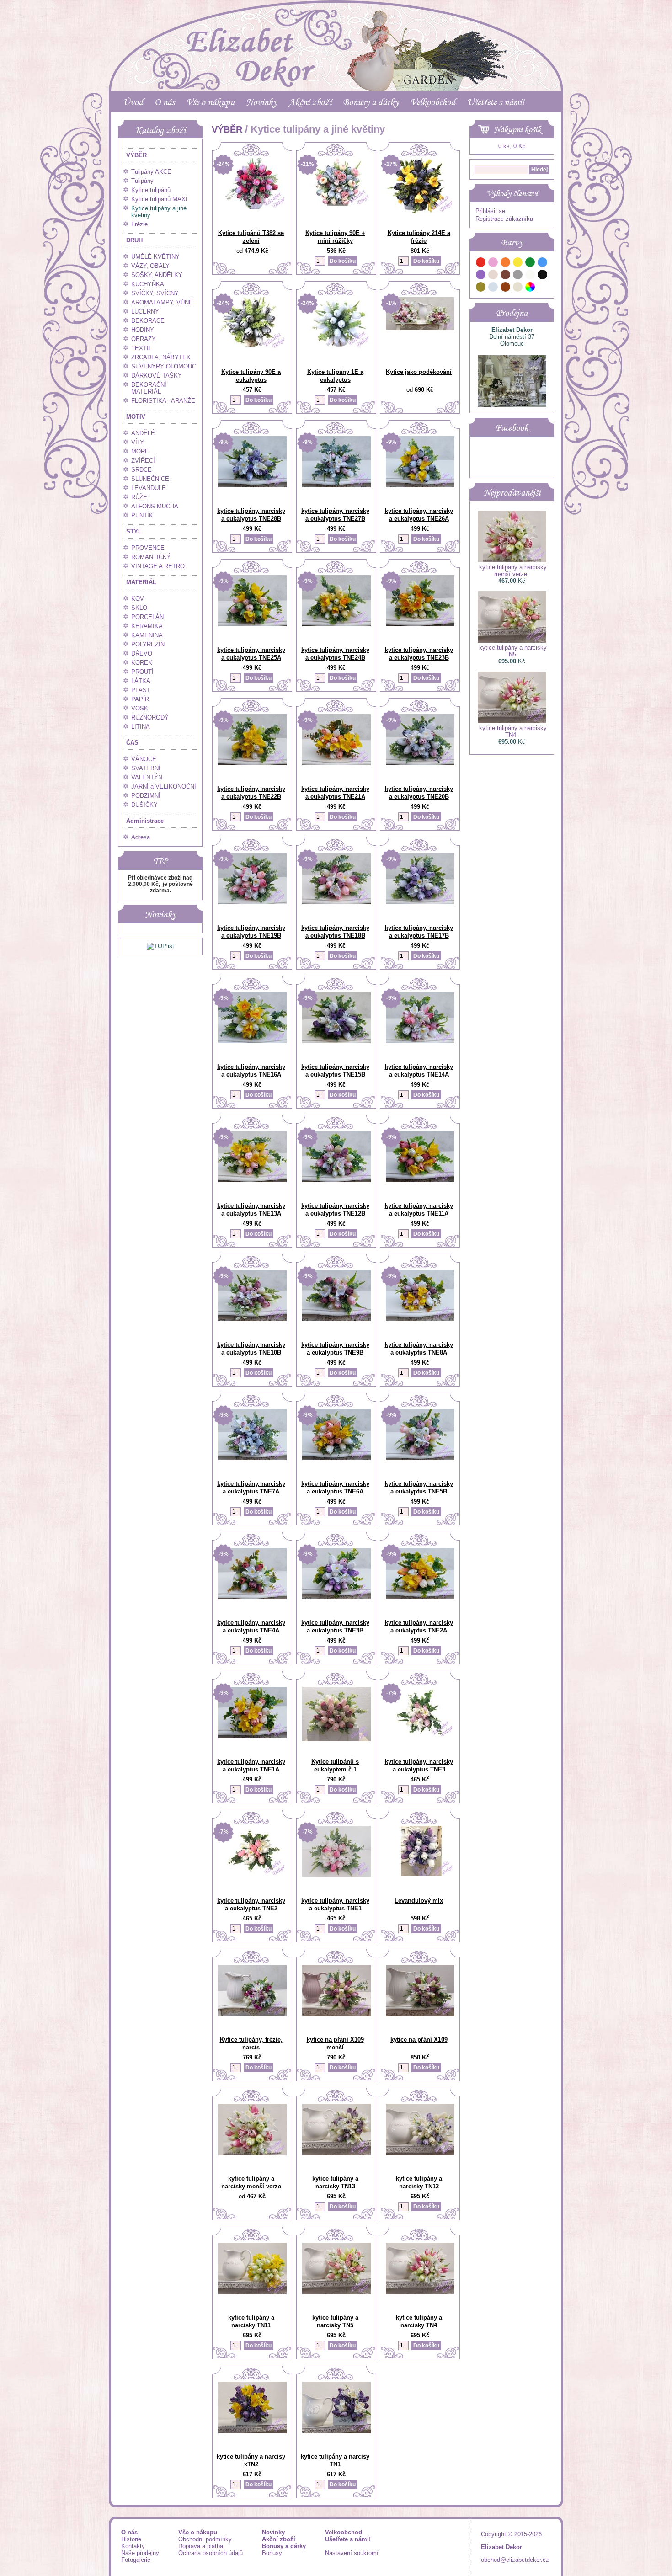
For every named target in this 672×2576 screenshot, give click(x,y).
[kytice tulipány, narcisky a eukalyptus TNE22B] (252, 763)
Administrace (145, 821)
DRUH (134, 240)
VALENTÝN (147, 777)
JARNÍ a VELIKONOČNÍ (164, 787)
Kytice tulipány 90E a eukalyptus (251, 376)
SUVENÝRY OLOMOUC (164, 366)
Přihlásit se (490, 211)
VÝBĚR (136, 155)
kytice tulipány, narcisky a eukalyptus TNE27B (335, 515)
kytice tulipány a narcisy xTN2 (251, 2460)
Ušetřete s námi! (496, 102)
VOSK (140, 708)
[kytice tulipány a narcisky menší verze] (252, 2153)
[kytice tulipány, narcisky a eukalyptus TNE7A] (252, 1458)
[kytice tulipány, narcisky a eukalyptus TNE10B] (252, 1319)
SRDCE (141, 470)
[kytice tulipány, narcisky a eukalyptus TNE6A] (336, 1458)
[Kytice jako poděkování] (420, 328)
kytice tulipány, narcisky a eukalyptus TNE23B (419, 654)
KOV (138, 599)
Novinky (261, 102)
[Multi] (530, 288)
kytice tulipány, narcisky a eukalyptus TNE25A (251, 654)
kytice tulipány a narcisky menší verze (251, 2182)
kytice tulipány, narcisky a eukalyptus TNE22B (251, 793)
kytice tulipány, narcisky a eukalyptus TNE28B (251, 515)
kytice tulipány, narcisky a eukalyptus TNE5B (419, 1488)
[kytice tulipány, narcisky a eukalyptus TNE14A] (420, 1041)
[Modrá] (543, 264)
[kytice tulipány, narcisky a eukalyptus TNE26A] (420, 485)
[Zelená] (530, 264)
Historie (131, 2539)
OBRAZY (144, 339)
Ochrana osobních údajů (211, 2553)
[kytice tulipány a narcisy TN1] (336, 2431)
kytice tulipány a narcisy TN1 (335, 2460)
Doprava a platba (201, 2546)
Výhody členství (512, 193)
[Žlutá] (518, 264)
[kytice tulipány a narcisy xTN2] (252, 2431)
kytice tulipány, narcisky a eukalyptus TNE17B (419, 932)
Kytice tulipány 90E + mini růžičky (335, 237)
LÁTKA (141, 681)
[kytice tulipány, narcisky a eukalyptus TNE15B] (336, 1041)
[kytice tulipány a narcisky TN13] (336, 2153)
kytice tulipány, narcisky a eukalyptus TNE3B (335, 1627)
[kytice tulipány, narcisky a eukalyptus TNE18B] (336, 902)
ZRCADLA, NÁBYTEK (161, 357)
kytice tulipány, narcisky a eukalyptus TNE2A (419, 1627)
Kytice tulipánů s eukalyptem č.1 (335, 1765)
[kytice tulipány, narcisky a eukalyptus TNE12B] (336, 1180)
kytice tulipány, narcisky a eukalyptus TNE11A (419, 1210)
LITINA (141, 727)
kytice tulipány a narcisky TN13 (335, 2182)
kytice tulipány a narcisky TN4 (419, 2321)
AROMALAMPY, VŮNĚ (162, 302)
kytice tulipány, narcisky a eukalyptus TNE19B (251, 932)
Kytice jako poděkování (419, 372)
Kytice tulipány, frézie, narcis (251, 2043)
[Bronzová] (506, 288)
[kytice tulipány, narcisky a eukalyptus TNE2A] (420, 1597)
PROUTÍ (142, 672)
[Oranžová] (506, 264)
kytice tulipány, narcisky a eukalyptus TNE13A (251, 1210)
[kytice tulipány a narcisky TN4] (420, 2292)
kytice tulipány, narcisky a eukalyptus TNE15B (335, 1071)
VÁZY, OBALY (150, 266)
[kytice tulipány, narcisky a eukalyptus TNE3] (420, 1736)
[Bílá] (530, 276)
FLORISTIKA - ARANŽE (163, 401)
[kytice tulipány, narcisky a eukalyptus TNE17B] (420, 902)
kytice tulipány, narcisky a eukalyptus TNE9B (335, 1349)
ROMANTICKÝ (151, 557)
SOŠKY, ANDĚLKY (157, 275)
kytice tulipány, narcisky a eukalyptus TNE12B (335, 1210)
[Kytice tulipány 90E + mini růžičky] (336, 204)
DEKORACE (148, 321)
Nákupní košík (517, 129)
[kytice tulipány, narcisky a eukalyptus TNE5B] (420, 1458)
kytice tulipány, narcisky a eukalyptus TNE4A (251, 1627)
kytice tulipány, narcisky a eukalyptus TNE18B (335, 932)
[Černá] (543, 276)
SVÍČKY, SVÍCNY (155, 293)
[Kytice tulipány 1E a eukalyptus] (336, 346)
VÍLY (138, 442)
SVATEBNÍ (146, 768)
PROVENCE (148, 548)
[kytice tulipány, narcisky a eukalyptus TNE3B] (336, 1597)
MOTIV (136, 417)
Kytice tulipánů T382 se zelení (251, 237)
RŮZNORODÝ (150, 717)
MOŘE (140, 451)
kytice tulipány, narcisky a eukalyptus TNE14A (419, 1071)
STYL (134, 531)
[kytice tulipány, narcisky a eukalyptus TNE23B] (420, 624)
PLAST (141, 690)
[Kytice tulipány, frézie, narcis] (252, 2014)
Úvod (133, 102)
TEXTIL (141, 348)
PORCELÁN (147, 617)
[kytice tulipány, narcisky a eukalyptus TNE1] (336, 1875)
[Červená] (481, 264)
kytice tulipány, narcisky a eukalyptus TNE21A (335, 793)
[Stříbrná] (493, 288)
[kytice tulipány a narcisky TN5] (336, 2292)
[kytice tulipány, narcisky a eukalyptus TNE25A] (252, 624)
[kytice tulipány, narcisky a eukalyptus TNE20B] (420, 763)
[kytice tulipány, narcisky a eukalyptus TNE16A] (252, 1041)
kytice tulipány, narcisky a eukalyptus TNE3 (419, 1765)
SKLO (139, 608)
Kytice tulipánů (151, 190)
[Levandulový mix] (420, 1874)
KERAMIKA (147, 626)
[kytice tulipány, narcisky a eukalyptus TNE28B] (252, 485)
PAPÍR (140, 699)
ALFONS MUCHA (155, 506)
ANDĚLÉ (143, 433)
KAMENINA (147, 635)
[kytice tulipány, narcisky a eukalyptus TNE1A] (252, 1736)
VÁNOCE (144, 759)
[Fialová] (481, 276)
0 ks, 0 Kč (512, 146)
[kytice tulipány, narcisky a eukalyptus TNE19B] (252, 902)
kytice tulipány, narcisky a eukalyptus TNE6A (335, 1488)
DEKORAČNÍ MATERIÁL (149, 388)
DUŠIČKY (144, 805)
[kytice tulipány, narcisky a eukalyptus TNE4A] (252, 1597)
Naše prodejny (140, 2553)
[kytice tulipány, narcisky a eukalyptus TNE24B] (336, 624)
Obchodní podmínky (205, 2539)
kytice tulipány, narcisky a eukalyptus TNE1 (335, 1904)
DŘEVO (142, 653)
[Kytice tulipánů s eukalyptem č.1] (336, 1739)
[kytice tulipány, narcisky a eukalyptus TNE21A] (336, 763)
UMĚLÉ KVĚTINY (155, 257)
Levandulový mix (419, 1901)
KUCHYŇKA (148, 284)
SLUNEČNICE (150, 479)
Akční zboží (310, 102)
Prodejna (512, 313)
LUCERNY (145, 312)
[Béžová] (493, 276)
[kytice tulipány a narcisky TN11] (252, 2292)
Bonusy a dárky (371, 102)
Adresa (141, 837)
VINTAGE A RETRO (158, 566)
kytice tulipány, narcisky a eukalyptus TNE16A (251, 1071)
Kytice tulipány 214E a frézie (419, 237)
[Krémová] (543, 288)
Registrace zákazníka (504, 219)
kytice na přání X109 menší (335, 2043)
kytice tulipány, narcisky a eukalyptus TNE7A (251, 1488)
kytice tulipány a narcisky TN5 (335, 2321)
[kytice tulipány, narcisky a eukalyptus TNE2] (252, 1875)
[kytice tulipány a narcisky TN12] (420, 2153)
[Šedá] (518, 276)
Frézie (139, 224)
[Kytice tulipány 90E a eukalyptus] (252, 348)
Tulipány (142, 181)
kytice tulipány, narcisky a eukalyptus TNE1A (251, 1765)
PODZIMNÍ (146, 796)
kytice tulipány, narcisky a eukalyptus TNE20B (419, 793)
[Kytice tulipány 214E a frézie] (420, 211)
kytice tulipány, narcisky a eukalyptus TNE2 (251, 1904)
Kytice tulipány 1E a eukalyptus (335, 376)
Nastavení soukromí (352, 2553)
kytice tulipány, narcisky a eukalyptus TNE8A (419, 1349)
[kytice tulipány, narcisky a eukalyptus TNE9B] (336, 1319)
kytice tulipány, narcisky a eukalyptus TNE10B (251, 1349)
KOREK (142, 663)
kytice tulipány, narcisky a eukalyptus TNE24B (335, 654)
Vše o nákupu (210, 102)
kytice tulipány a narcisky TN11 (251, 2321)
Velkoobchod (433, 102)
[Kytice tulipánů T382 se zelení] (252, 207)
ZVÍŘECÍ (143, 461)
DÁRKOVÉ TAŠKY (157, 376)
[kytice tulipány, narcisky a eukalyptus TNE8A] (420, 1319)
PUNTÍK (142, 515)
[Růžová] (493, 264)
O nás (165, 102)
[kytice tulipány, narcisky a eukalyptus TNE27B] (336, 485)
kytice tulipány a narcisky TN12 (419, 2182)
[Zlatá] (481, 288)
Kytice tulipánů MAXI (159, 199)
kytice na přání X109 (419, 2040)
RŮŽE (139, 497)
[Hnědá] (506, 276)
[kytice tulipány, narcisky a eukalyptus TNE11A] (420, 1180)
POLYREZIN (148, 644)
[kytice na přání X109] (420, 2014)
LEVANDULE (149, 488)
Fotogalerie (136, 2560)
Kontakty (133, 2546)
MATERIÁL (141, 582)
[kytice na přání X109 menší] (336, 2014)
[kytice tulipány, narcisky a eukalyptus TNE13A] (252, 1180)
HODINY (143, 330)
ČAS (132, 743)
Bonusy (272, 2553)
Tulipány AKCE (151, 172)
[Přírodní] (518, 288)
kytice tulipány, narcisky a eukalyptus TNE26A (419, 515)
